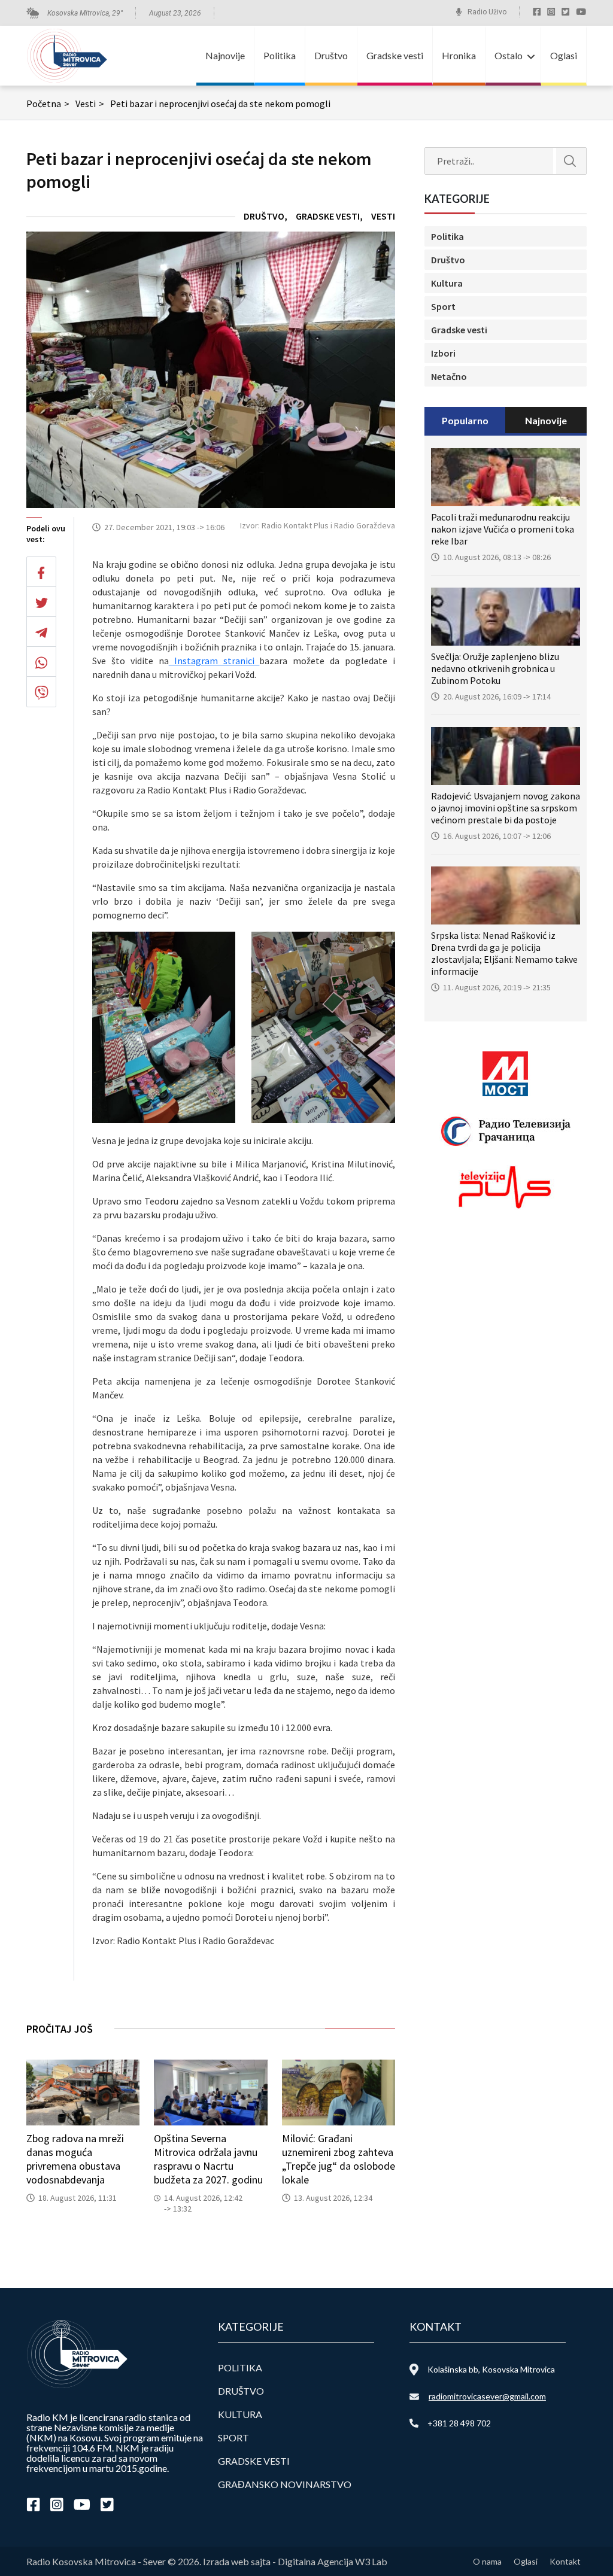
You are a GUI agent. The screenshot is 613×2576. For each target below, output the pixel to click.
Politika (280, 55)
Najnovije (225, 55)
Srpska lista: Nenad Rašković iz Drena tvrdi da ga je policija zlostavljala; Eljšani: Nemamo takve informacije (504, 953)
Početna (48, 104)
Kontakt (565, 2561)
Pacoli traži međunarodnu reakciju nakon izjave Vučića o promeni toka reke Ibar (503, 529)
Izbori (443, 353)
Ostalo (509, 55)
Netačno (449, 376)
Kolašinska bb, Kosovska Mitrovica (491, 2369)
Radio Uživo (487, 12)
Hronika (459, 55)
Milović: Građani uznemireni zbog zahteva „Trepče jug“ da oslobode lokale (339, 2159)
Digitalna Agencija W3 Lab (333, 2561)
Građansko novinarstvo (285, 2484)
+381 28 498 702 (459, 2423)
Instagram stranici (214, 661)
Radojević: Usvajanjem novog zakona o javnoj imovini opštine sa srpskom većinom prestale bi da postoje (506, 808)
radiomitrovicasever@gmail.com (487, 2396)
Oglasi (564, 55)
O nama (487, 2561)
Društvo (331, 55)
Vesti (90, 104)
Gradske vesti (395, 55)
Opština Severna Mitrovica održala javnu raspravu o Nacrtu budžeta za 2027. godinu (208, 2159)
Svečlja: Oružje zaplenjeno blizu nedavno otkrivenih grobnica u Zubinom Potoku (495, 668)
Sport (443, 306)
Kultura (447, 283)
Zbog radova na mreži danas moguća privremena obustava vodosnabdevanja (75, 2159)
